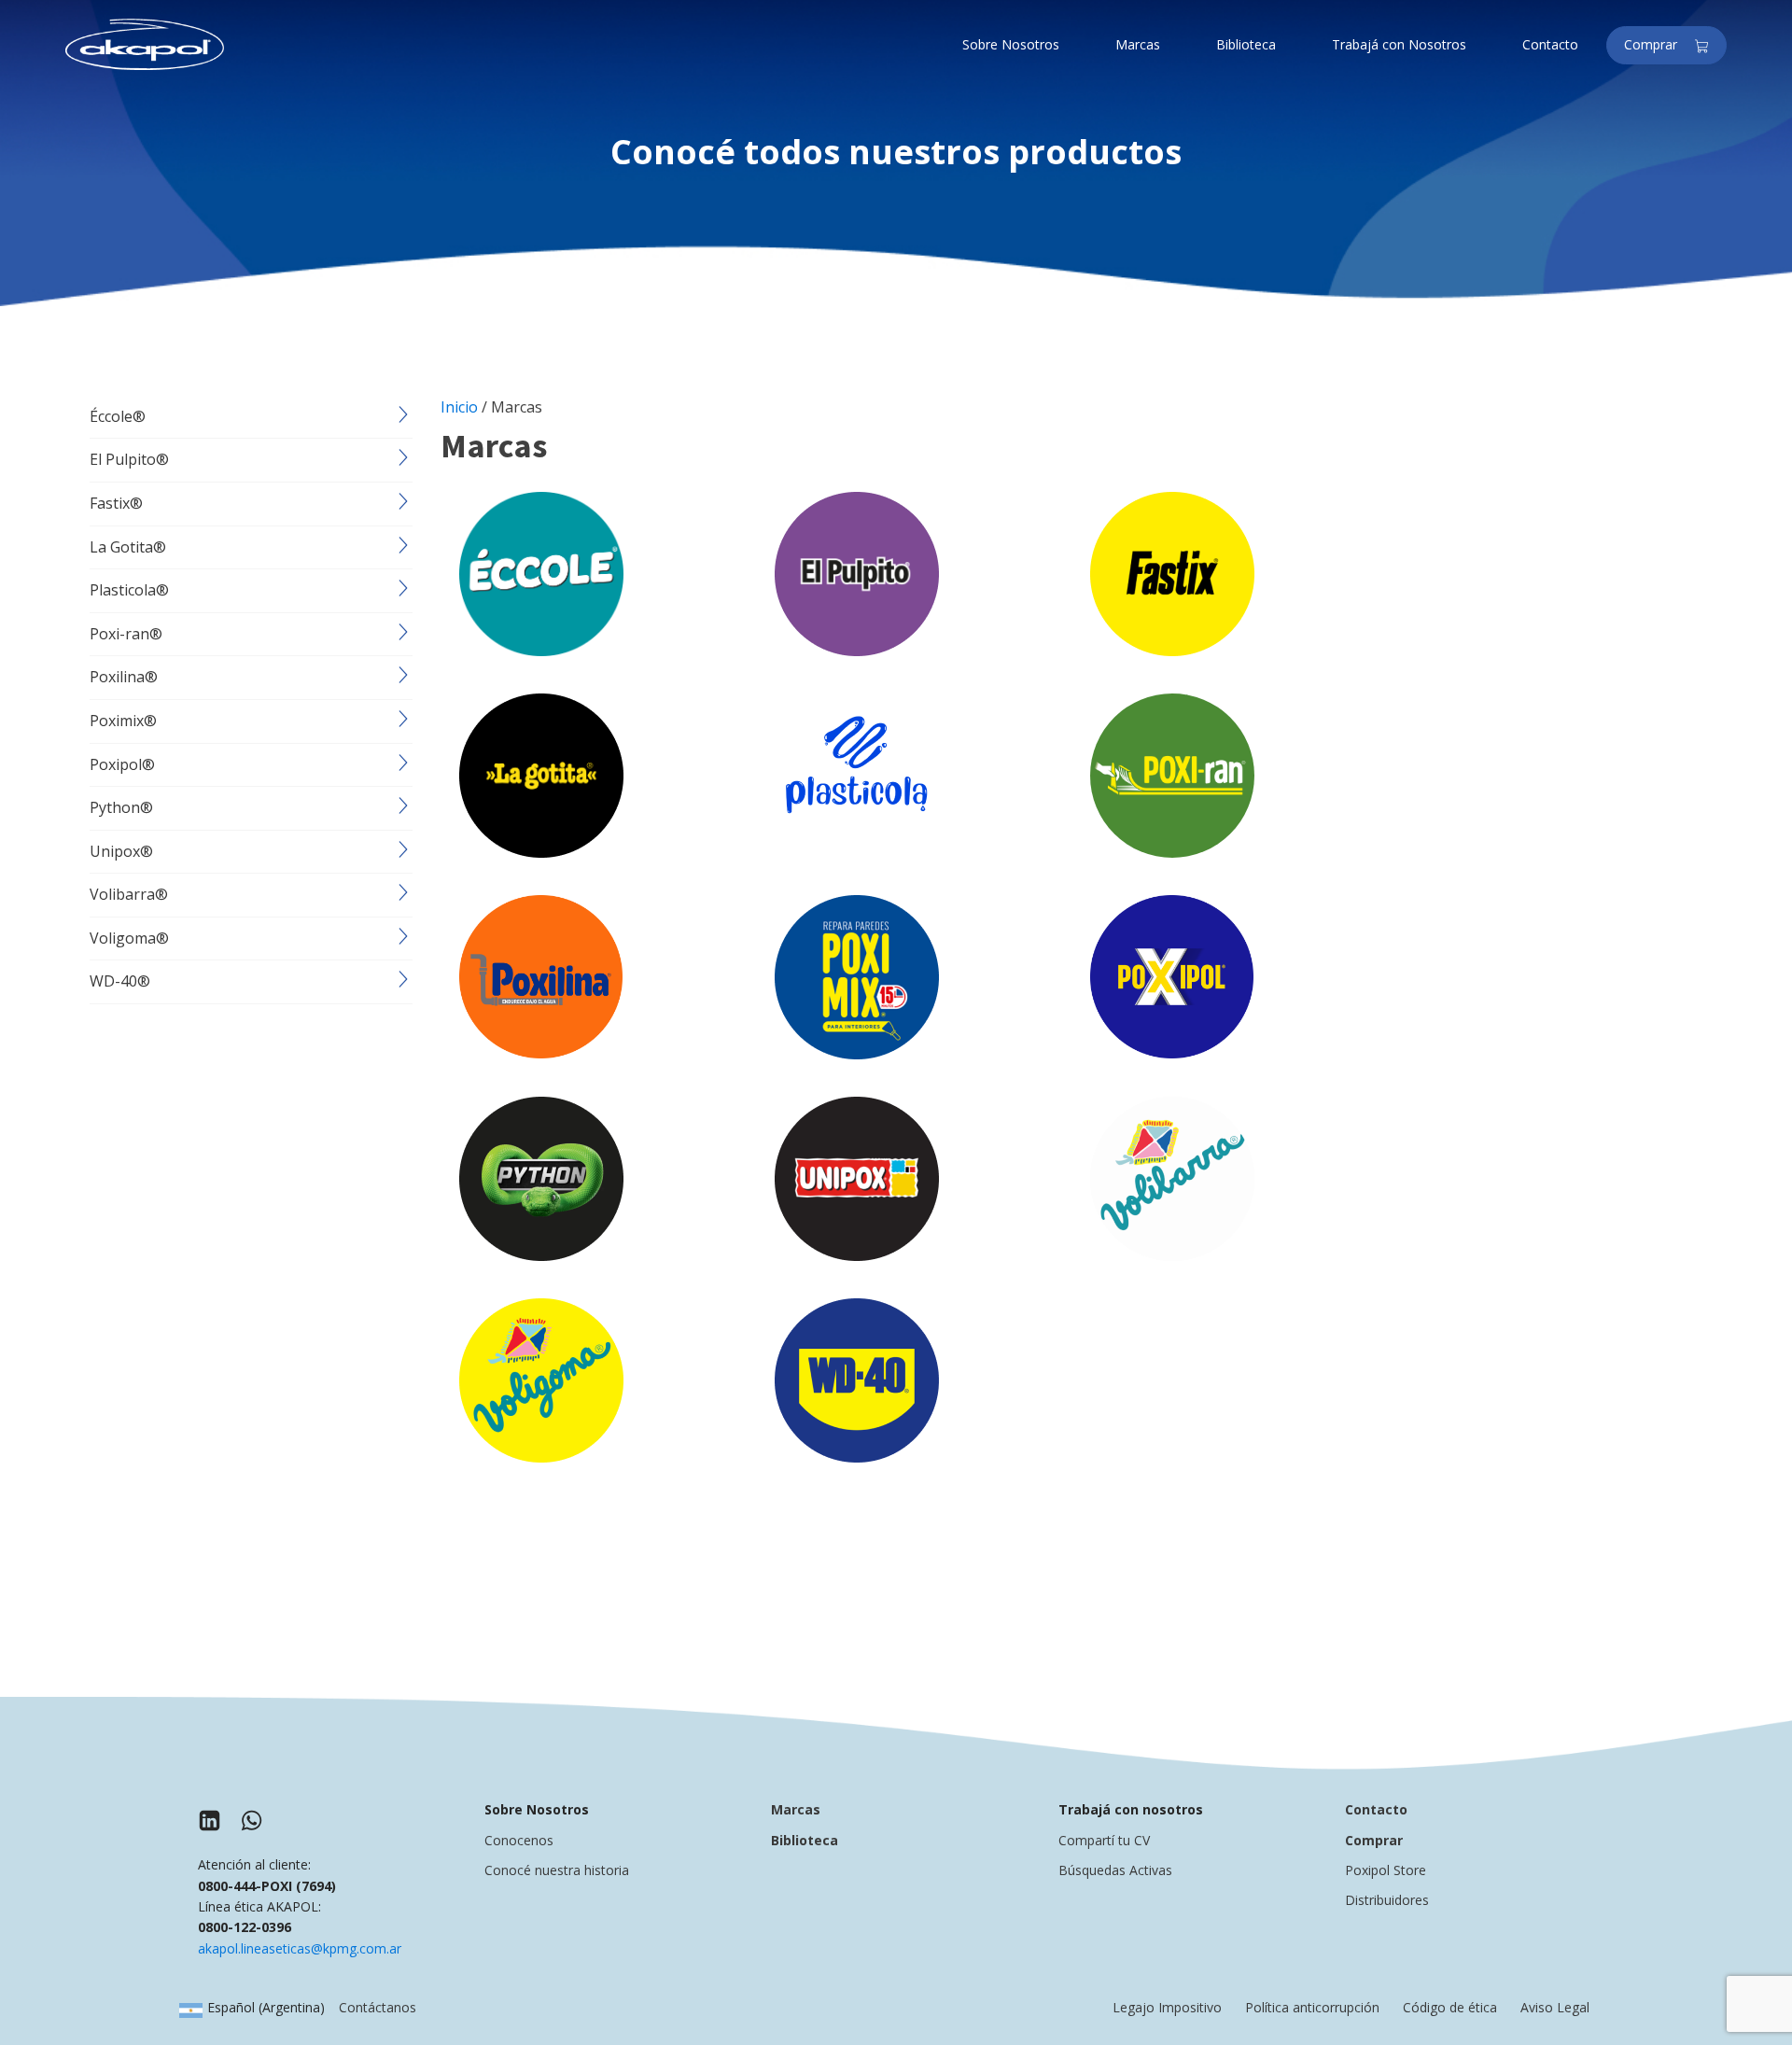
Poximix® (123, 721)
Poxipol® (122, 764)
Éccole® (118, 416)
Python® (121, 807)
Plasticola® (129, 590)
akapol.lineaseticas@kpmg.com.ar (300, 1948)
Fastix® (116, 503)
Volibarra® (129, 894)
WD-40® (120, 981)
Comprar (1656, 44)
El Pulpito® (129, 459)
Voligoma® (129, 938)
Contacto (1376, 1809)
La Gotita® (128, 547)
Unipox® (121, 851)
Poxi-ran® (126, 634)
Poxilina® (124, 677)
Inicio (459, 407)
